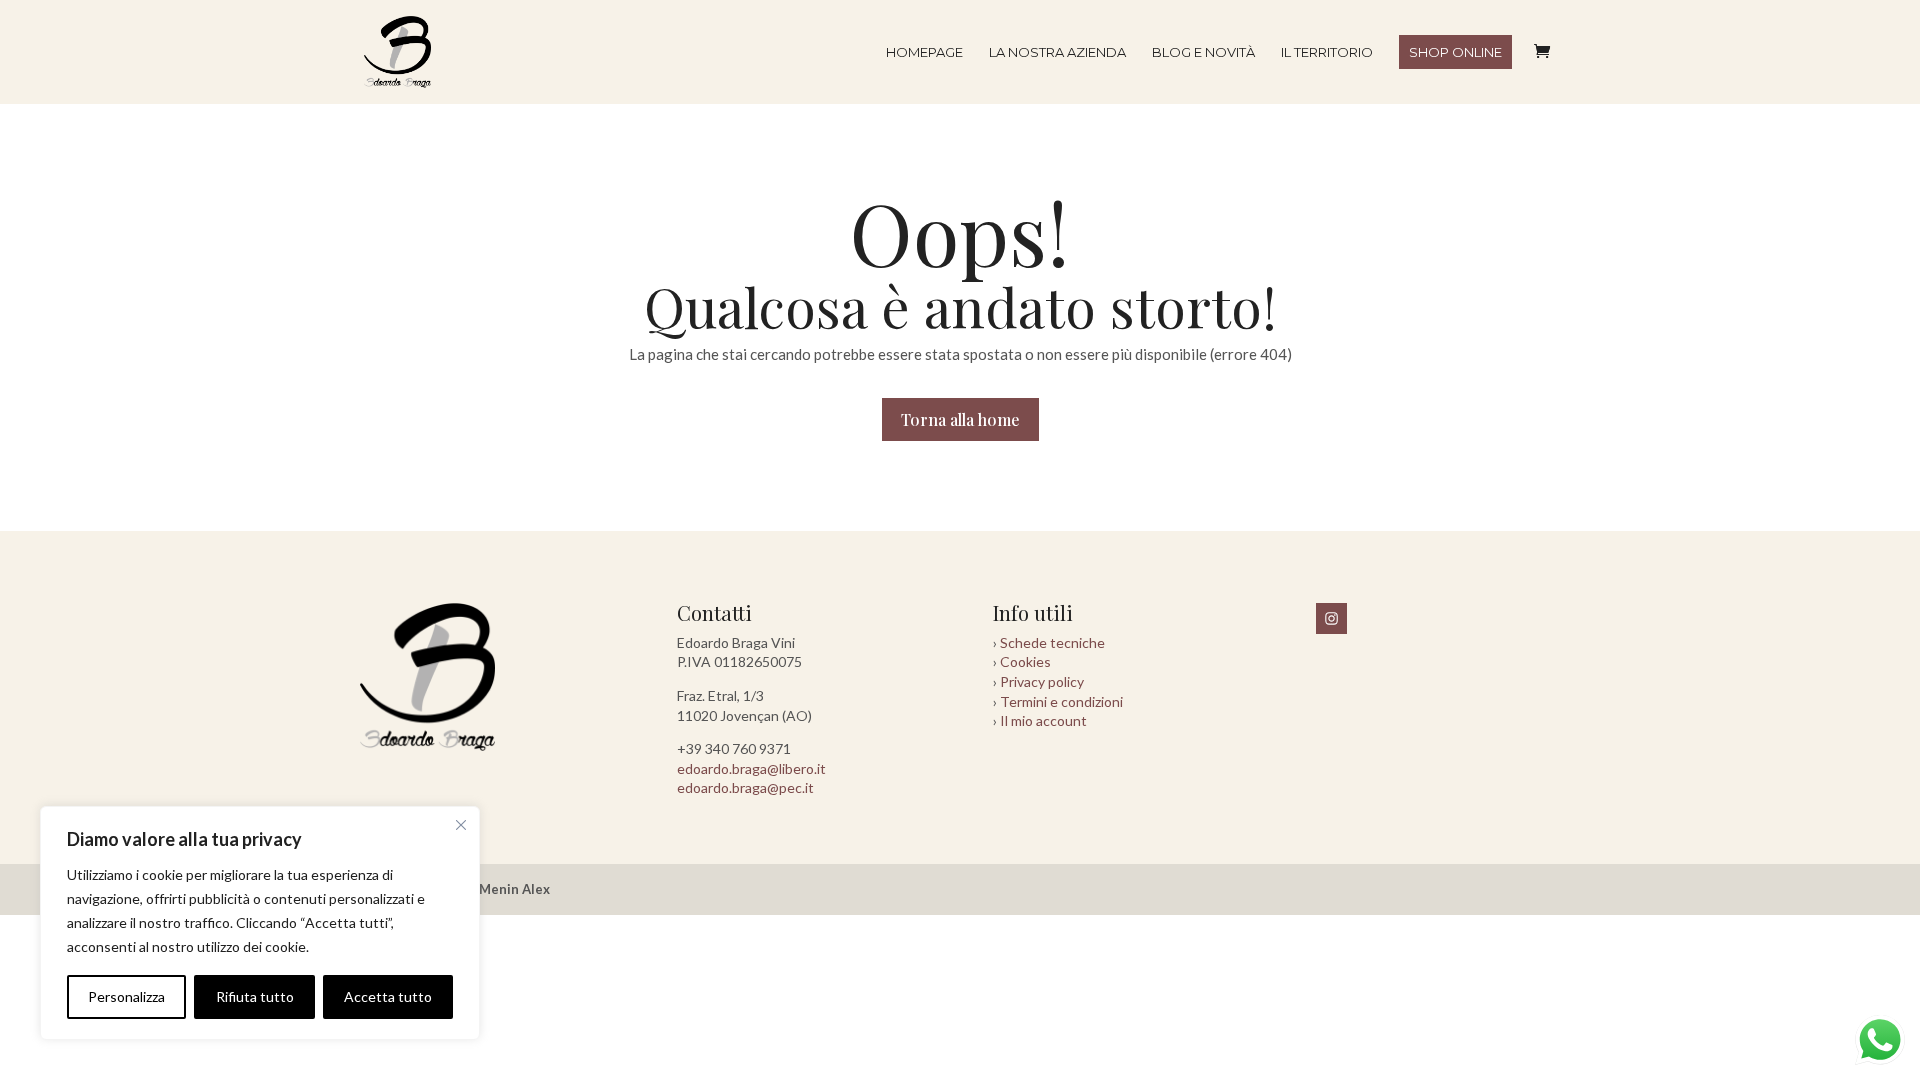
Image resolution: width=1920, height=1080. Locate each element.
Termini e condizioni (1061, 701)
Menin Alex (514, 889)
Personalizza (126, 996)
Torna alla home (960, 419)
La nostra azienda (1057, 52)
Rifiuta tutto (255, 996)
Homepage (924, 52)
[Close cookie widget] (461, 825)
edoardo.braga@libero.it (751, 768)
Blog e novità (1203, 52)
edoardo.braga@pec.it (745, 787)
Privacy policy (1042, 681)
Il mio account (1043, 720)
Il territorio (1327, 52)
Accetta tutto (388, 996)
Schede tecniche (1052, 642)
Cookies (1025, 661)
